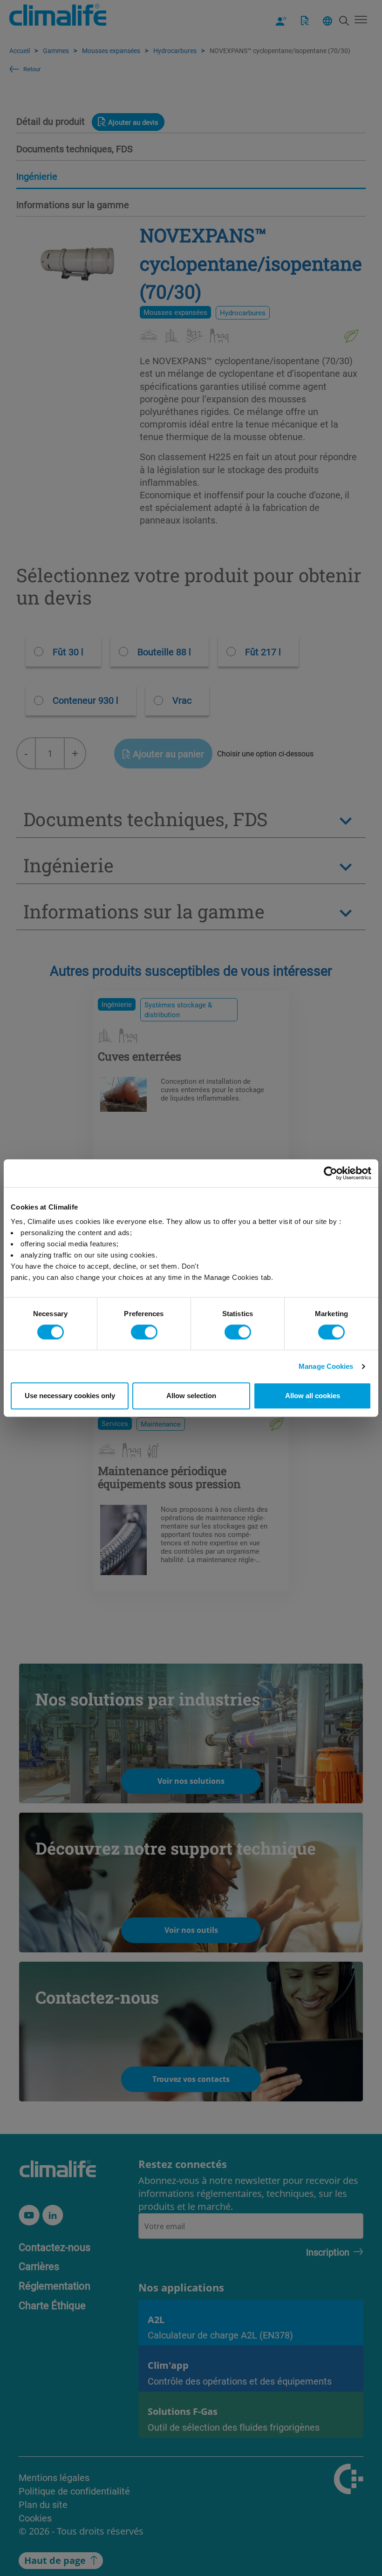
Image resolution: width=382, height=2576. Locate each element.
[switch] (144, 1332)
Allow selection (191, 1396)
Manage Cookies (326, 1366)
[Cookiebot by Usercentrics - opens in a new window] (331, 1173)
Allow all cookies (313, 1396)
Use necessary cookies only (70, 1396)
